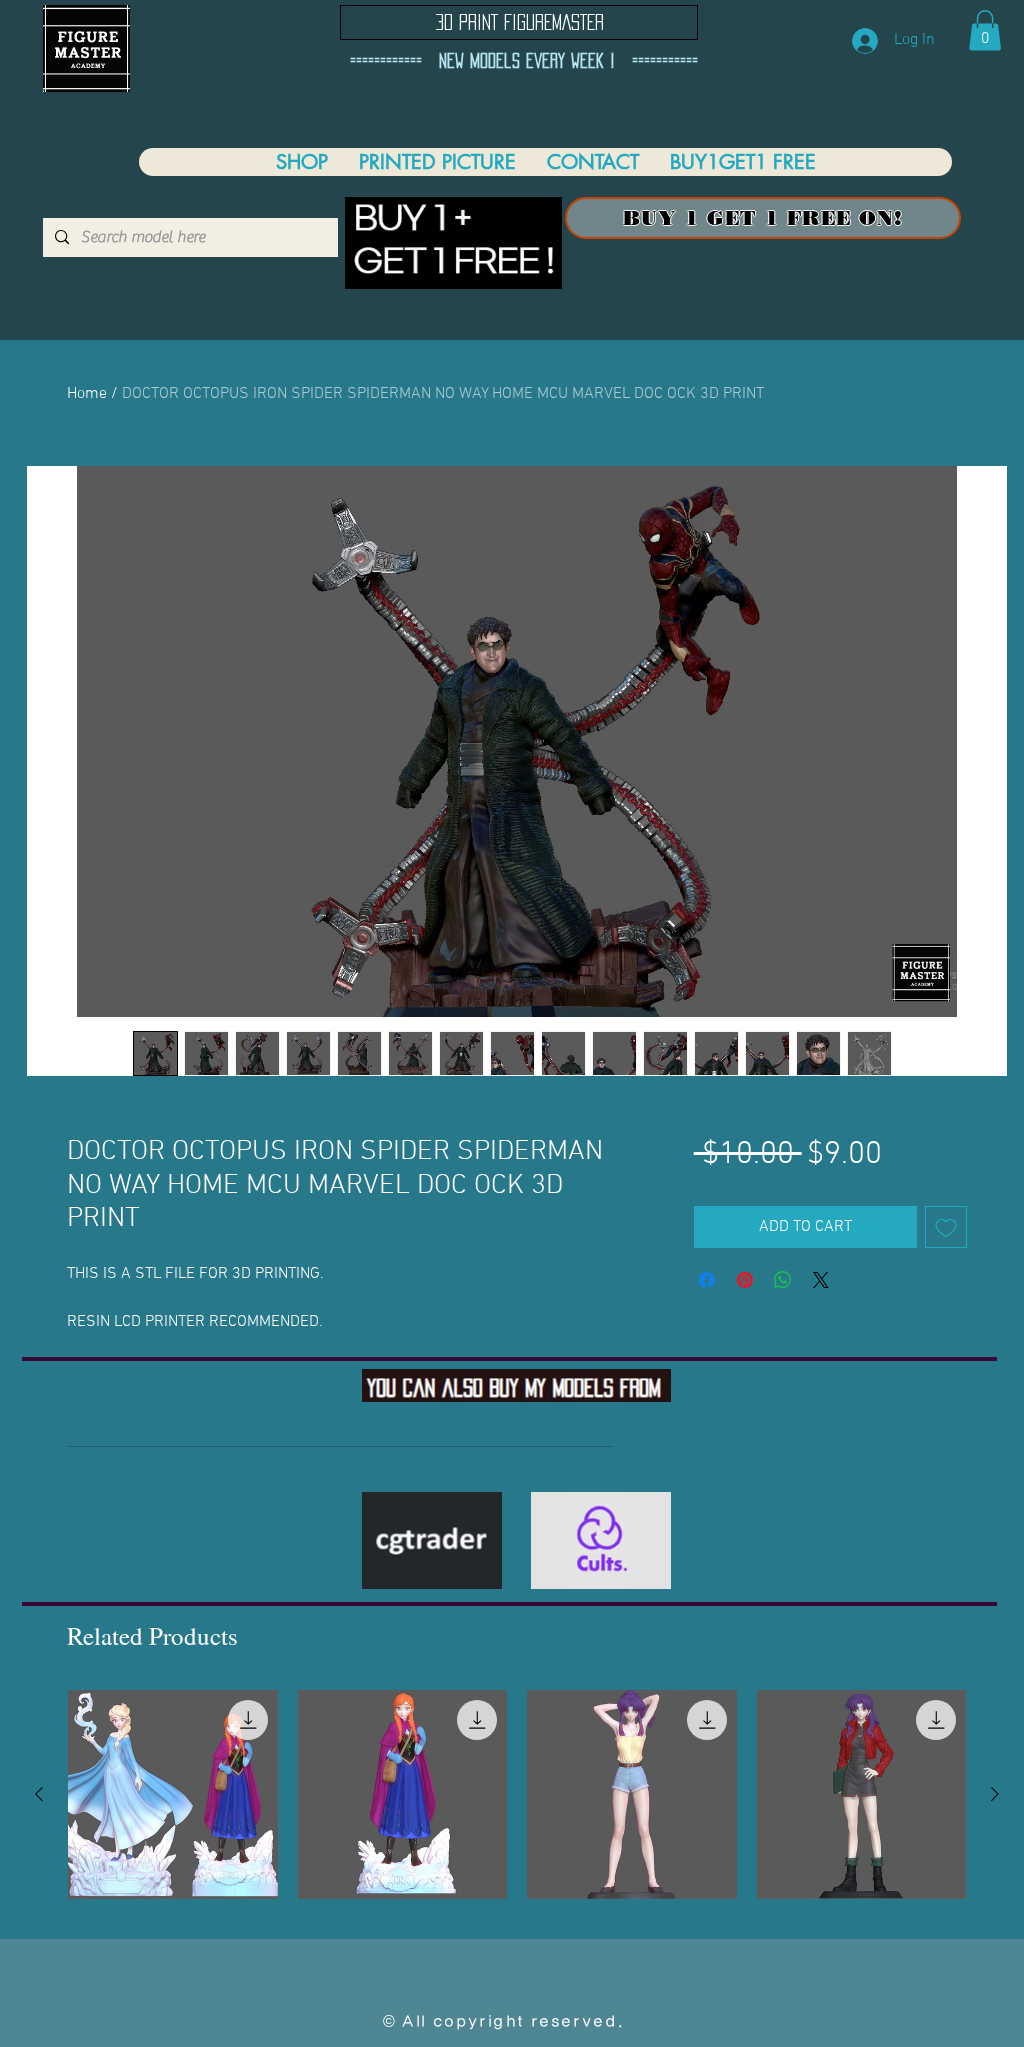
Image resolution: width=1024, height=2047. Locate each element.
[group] (517, 1795)
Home (87, 394)
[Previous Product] (39, 1794)
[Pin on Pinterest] (745, 1280)
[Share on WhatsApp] (783, 1280)
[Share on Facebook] (707, 1280)
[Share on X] (821, 1280)
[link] (985, 30)
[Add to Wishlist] (946, 1227)
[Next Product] (995, 1794)
